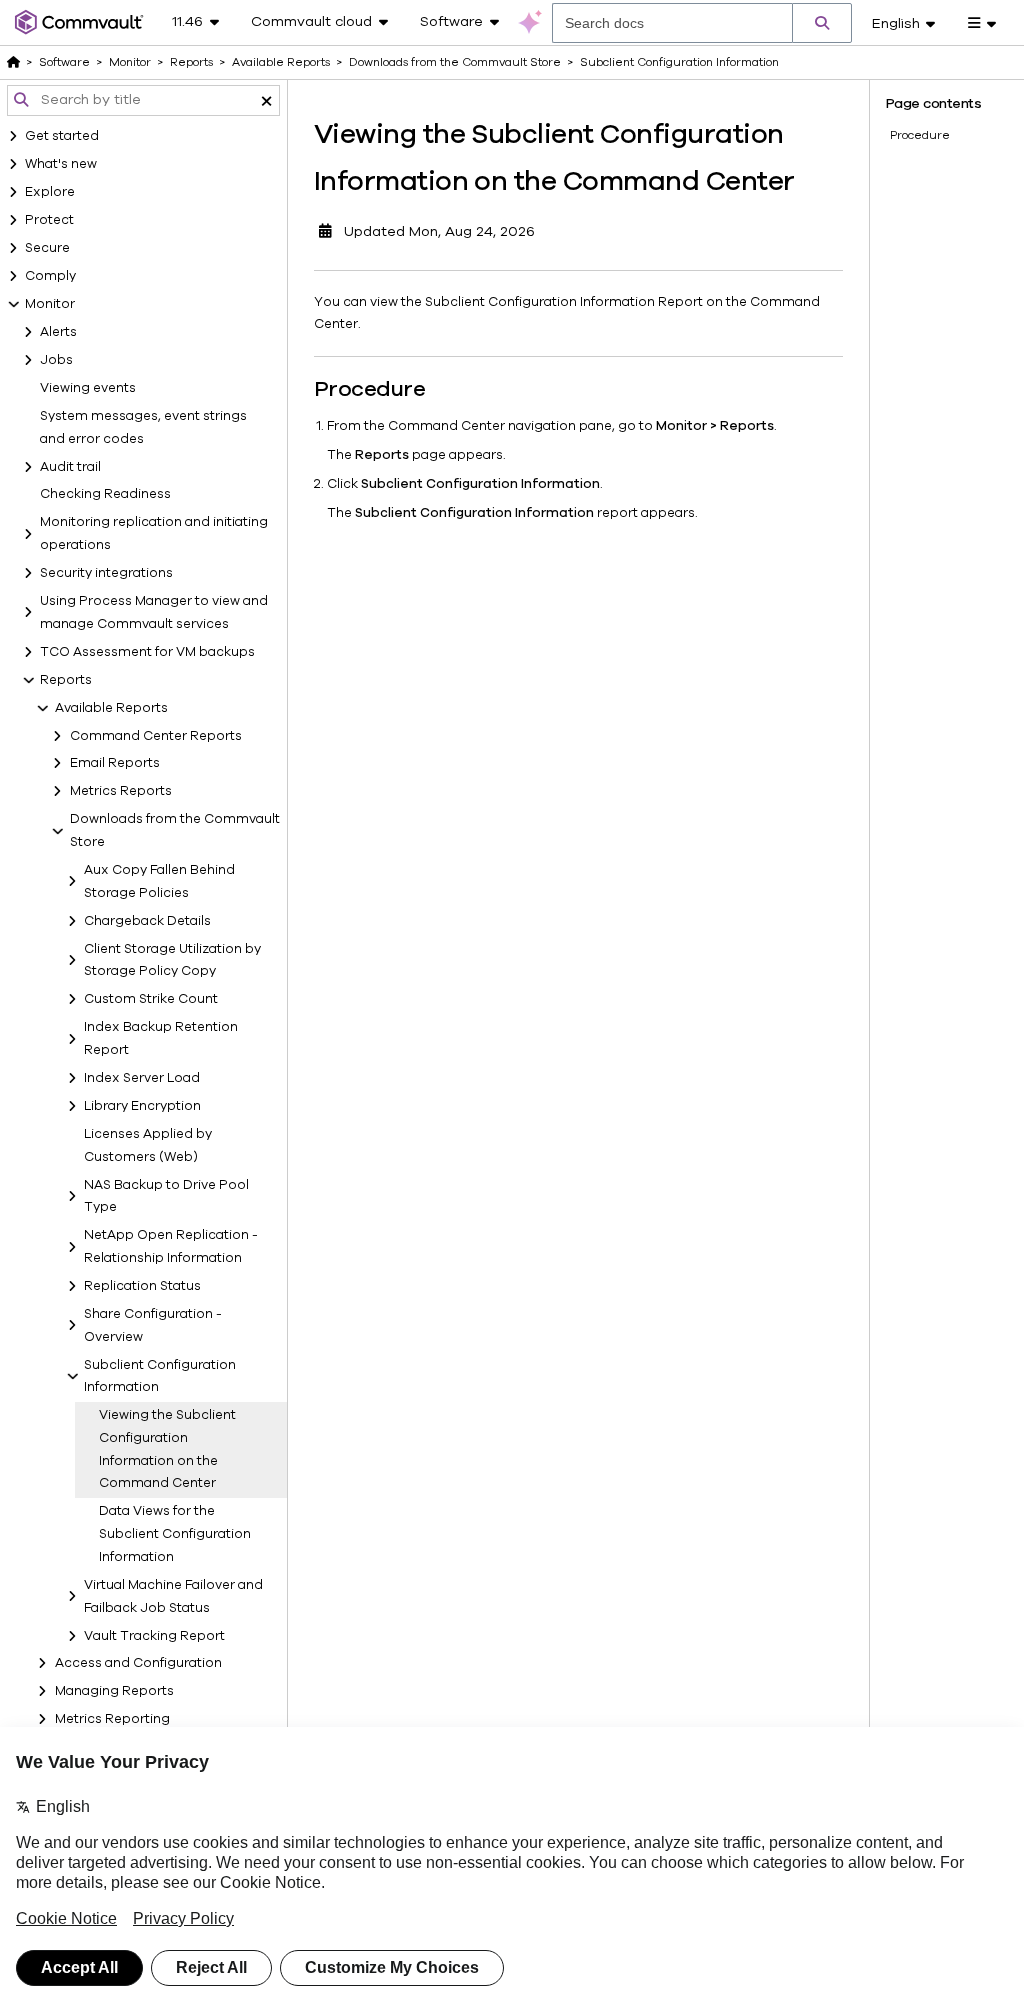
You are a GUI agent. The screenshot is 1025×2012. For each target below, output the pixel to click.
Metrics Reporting (112, 1719)
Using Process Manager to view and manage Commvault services (154, 612)
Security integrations (106, 573)
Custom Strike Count (151, 999)
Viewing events (88, 388)
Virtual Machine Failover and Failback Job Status (173, 1596)
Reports (66, 680)
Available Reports (111, 708)
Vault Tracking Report (154, 1636)
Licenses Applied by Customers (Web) (148, 1145)
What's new (61, 164)
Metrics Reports (121, 791)
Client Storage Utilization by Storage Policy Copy (172, 960)
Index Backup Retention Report (161, 1038)
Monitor (50, 304)
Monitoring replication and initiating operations (154, 533)
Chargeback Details (147, 921)
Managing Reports (114, 1691)
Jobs (56, 360)
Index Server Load (142, 1078)
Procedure (920, 135)
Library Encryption (142, 1106)
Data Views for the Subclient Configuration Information (175, 1534)
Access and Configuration (138, 1663)
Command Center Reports (156, 736)
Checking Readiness (105, 494)
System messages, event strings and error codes (143, 427)
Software (64, 62)
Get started (62, 136)
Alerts (58, 332)
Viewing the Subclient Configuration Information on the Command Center (167, 1449)
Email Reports (115, 763)
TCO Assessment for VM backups (147, 652)
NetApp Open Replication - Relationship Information (171, 1246)
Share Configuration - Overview (153, 1325)
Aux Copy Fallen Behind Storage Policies (159, 881)
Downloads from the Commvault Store (175, 830)
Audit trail (70, 467)
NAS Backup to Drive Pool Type (166, 1196)
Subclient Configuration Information (160, 1376)
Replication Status (142, 1286)
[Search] (822, 23)
